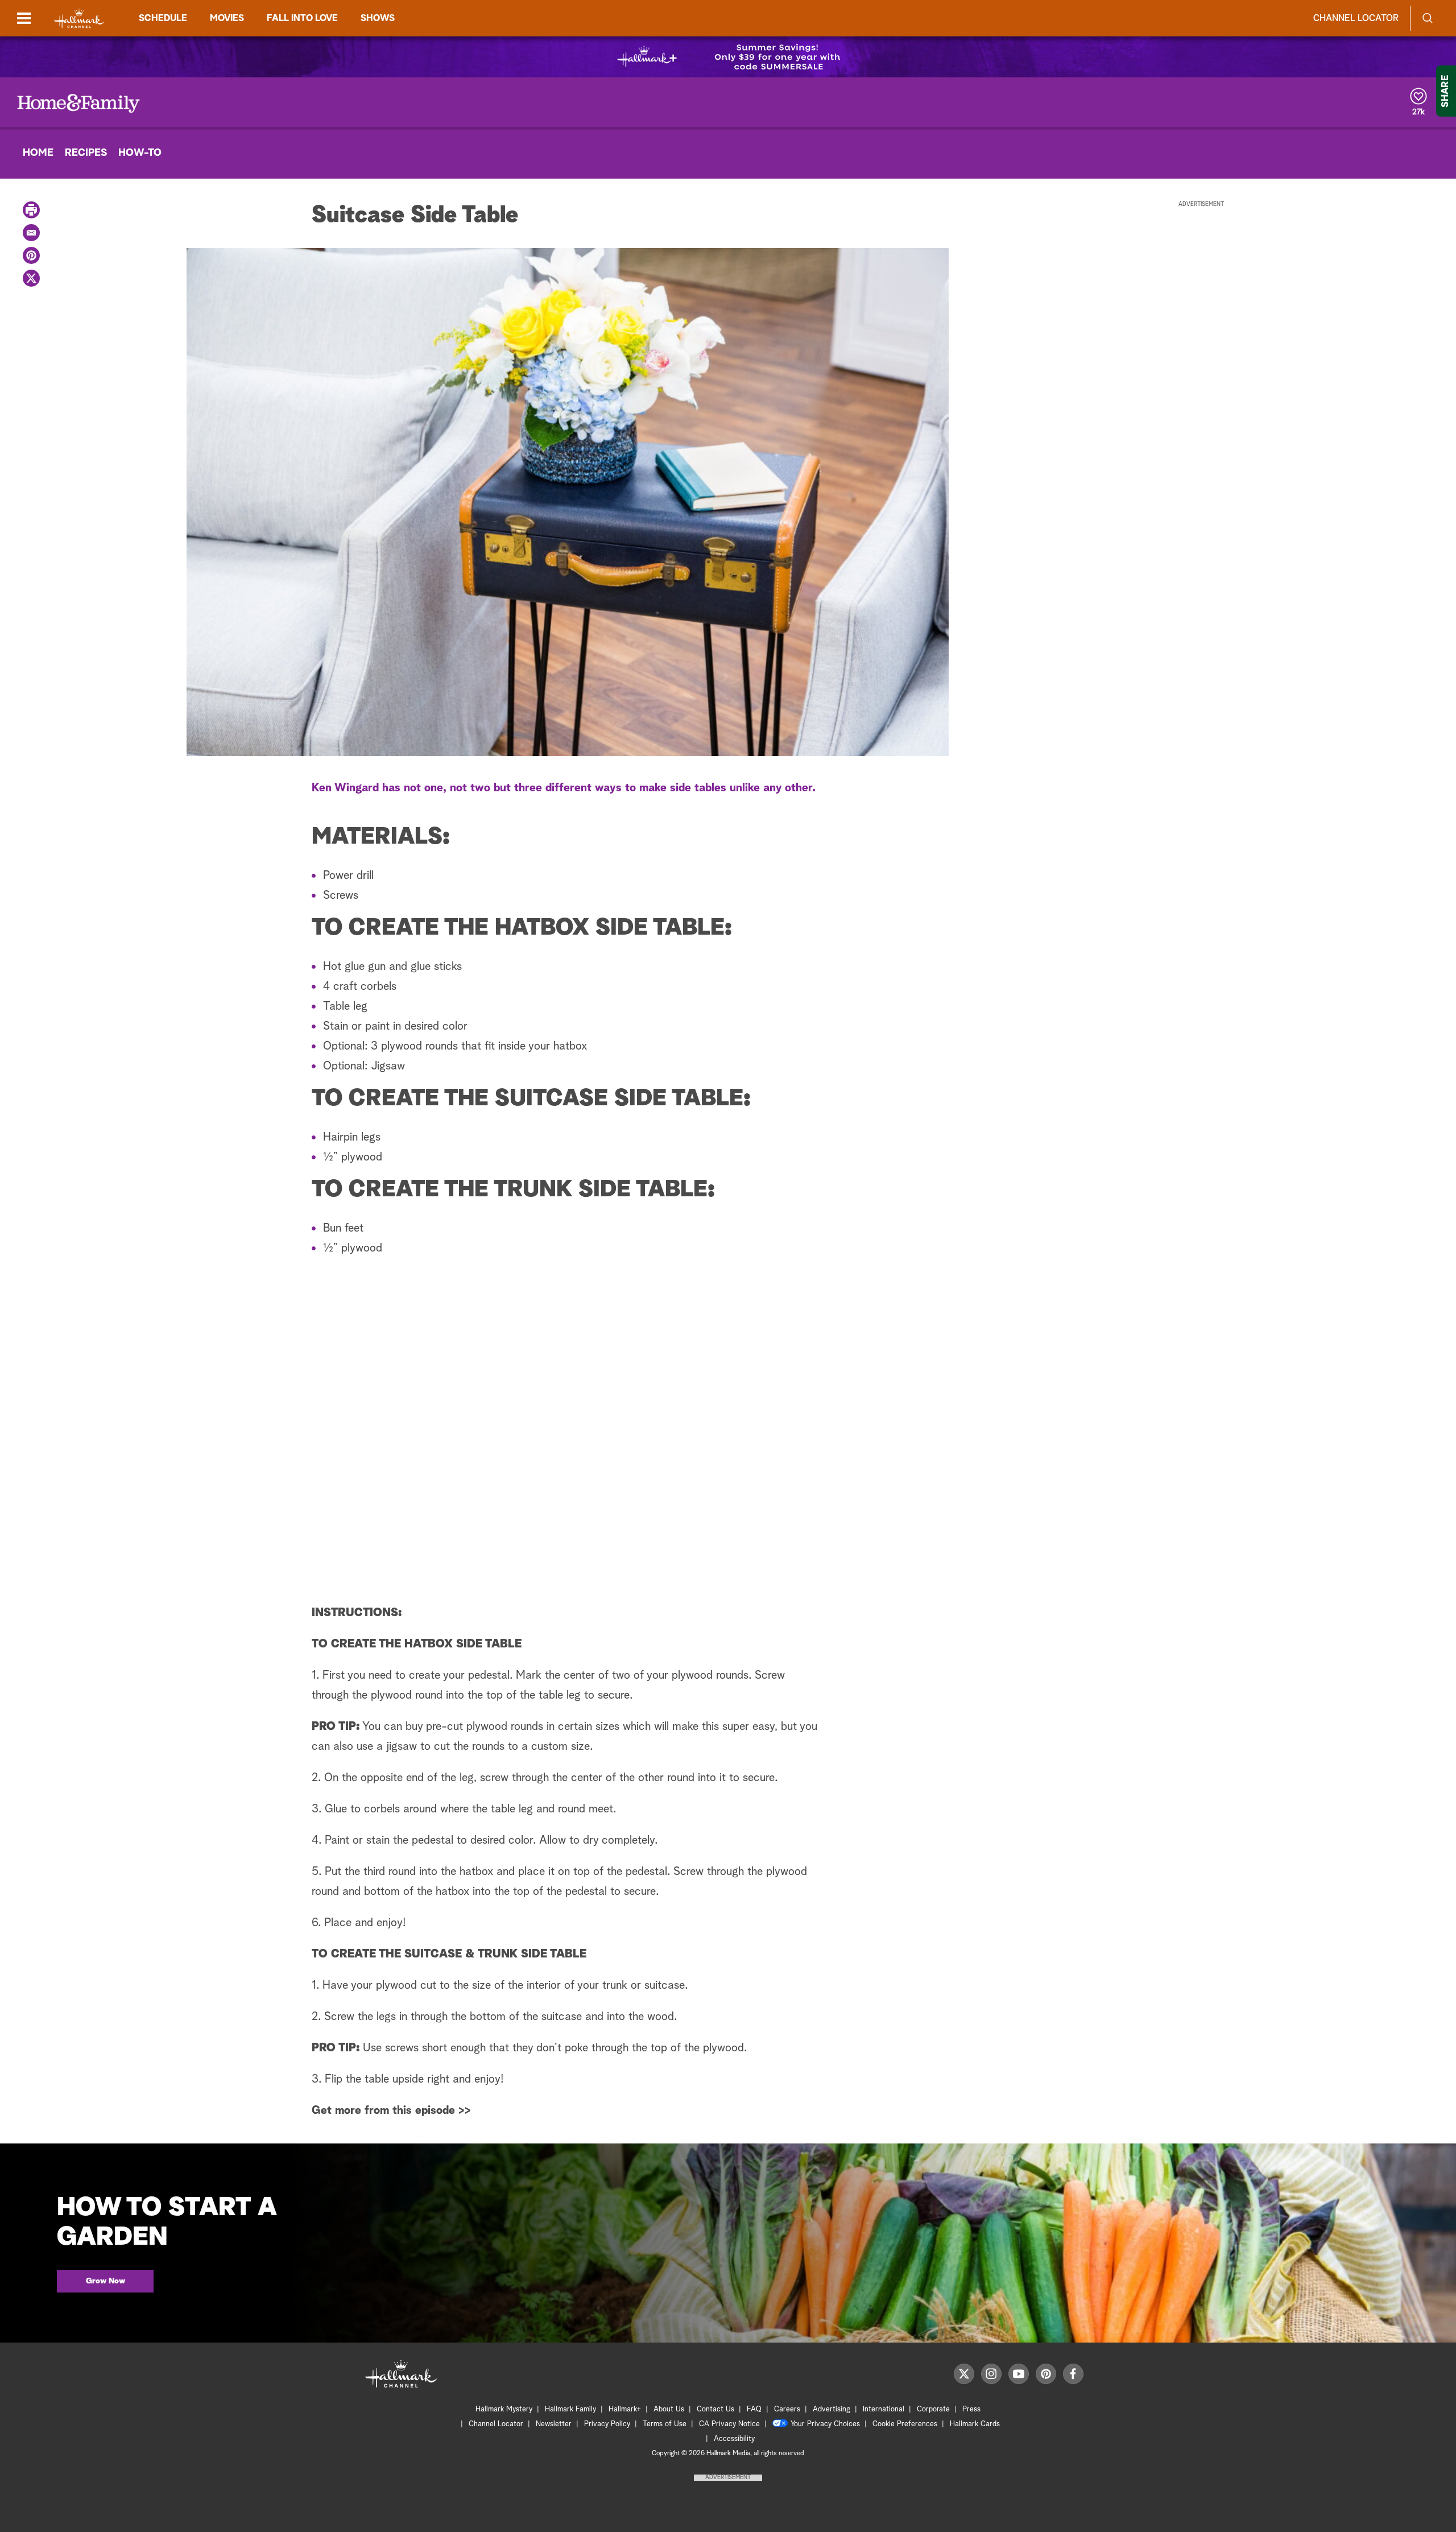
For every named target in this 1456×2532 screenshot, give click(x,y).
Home (38, 153)
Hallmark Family (570, 2409)
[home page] (79, 18)
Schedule (163, 18)
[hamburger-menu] (24, 18)
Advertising (832, 2409)
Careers (787, 2409)
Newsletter (554, 2424)
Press (971, 2409)
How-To (140, 153)
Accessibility (734, 2439)
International (884, 2409)
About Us (669, 2409)
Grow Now (106, 2281)
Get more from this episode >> (391, 2110)
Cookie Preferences (905, 2424)
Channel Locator (1356, 18)
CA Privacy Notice (729, 2424)
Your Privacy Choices (825, 2424)
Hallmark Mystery (504, 2409)
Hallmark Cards (975, 2424)
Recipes (86, 153)
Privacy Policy (607, 2424)
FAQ (754, 2409)
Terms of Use (665, 2424)
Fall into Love (302, 18)
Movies (227, 18)
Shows (378, 18)
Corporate (933, 2409)
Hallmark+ (625, 2409)
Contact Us (715, 2409)
